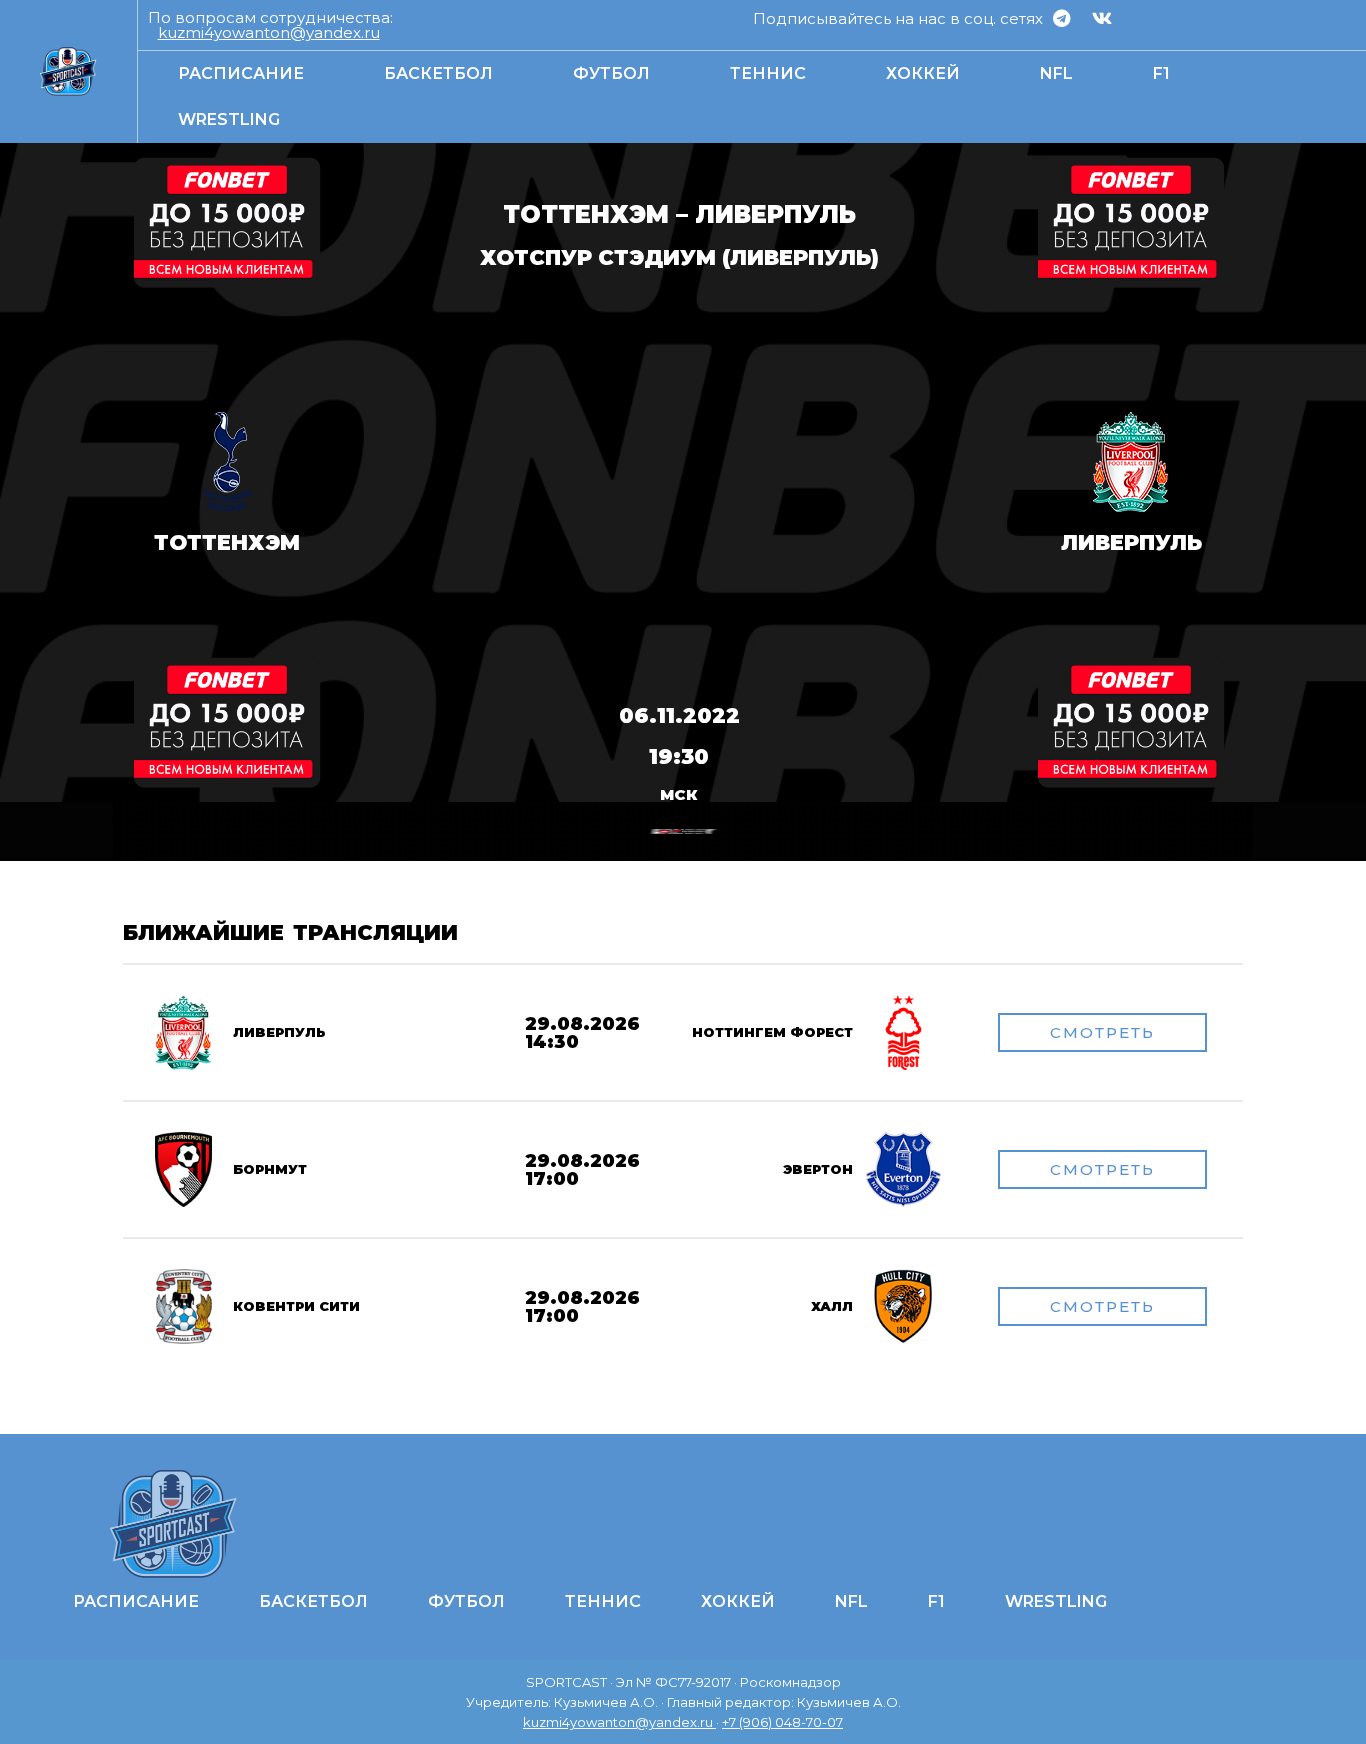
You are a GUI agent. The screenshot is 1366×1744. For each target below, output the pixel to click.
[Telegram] (1061, 18)
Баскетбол (438, 73)
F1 (1161, 73)
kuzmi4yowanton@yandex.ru (269, 32)
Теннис (768, 73)
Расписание (241, 73)
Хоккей (923, 73)
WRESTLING (229, 119)
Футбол (611, 73)
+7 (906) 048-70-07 (782, 1722)
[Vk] (1102, 18)
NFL (1056, 73)
